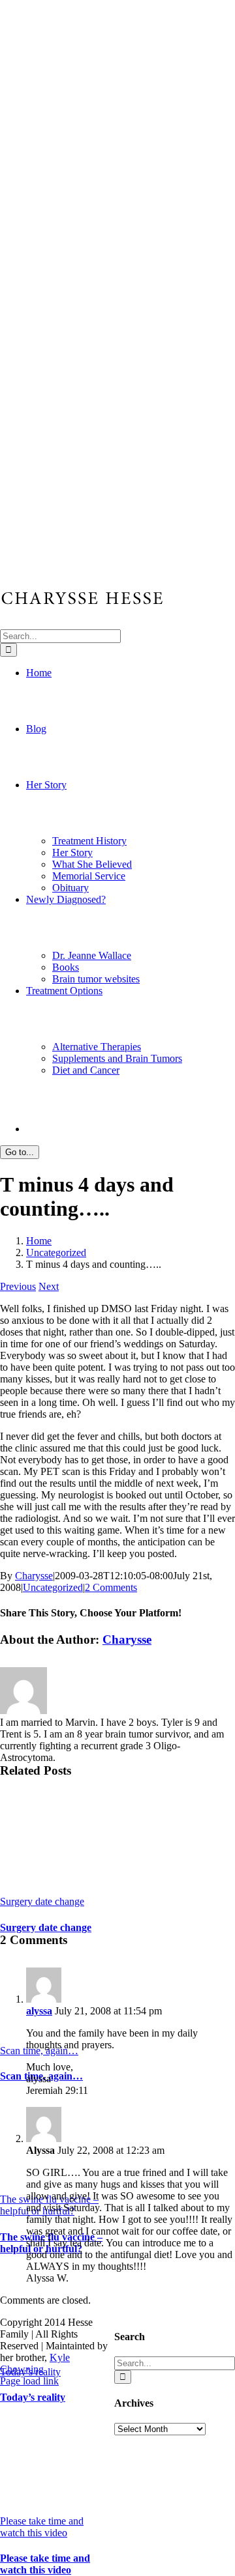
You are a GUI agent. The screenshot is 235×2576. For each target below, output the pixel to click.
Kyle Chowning (35, 2363)
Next (49, 1286)
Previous (18, 1286)
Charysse (34, 1576)
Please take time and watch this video (42, 2527)
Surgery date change (42, 1901)
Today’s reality (33, 2397)
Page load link (29, 2381)
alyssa (39, 2011)
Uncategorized (53, 1587)
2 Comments (111, 1587)
